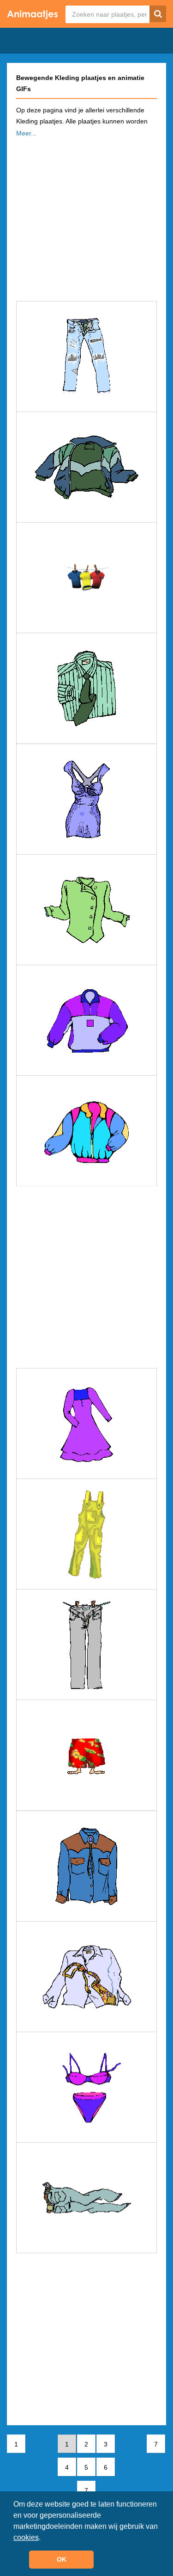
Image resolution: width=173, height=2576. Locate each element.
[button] (44, 2538)
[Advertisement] (86, 216)
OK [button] (62, 2559)
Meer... (26, 133)
